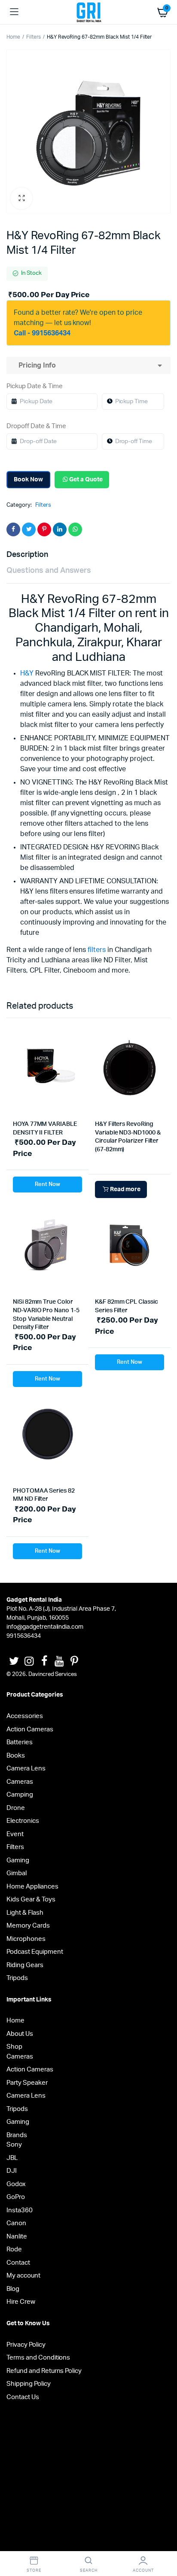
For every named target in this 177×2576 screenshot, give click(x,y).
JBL (12, 2158)
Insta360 (20, 2210)
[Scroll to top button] (163, 2542)
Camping (20, 1795)
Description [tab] (27, 555)
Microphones (26, 1939)
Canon (16, 2223)
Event (15, 1834)
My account (23, 2276)
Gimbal (17, 1873)
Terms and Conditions (38, 2358)
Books (16, 1756)
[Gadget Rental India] (89, 12)
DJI (12, 2171)
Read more (125, 1189)
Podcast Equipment (35, 1952)
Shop (14, 2047)
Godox (16, 2184)
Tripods (17, 1978)
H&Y (27, 673)
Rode (14, 2249)
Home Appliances (32, 1887)
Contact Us (23, 2397)
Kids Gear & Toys (31, 1899)
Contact (18, 2263)
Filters (34, 37)
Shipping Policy (29, 2384)
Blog (13, 2289)
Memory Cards (28, 1926)
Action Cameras (30, 1729)
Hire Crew (21, 2302)
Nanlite (17, 2237)
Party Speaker (27, 2083)
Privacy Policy (26, 2345)
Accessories (25, 1716)
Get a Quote (86, 480)
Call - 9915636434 (42, 333)
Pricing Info (35, 365)
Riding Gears (25, 1965)
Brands (17, 2135)
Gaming (18, 1860)
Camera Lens (26, 1769)
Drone (16, 1808)
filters (97, 950)
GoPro (16, 2197)
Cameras (20, 1782)
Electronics (23, 1821)
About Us (20, 2034)
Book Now (28, 480)
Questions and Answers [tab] (49, 571)
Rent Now (47, 1185)
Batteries (20, 1742)
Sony (14, 2145)
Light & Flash (25, 1913)
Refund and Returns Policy (44, 2371)
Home (13, 37)
